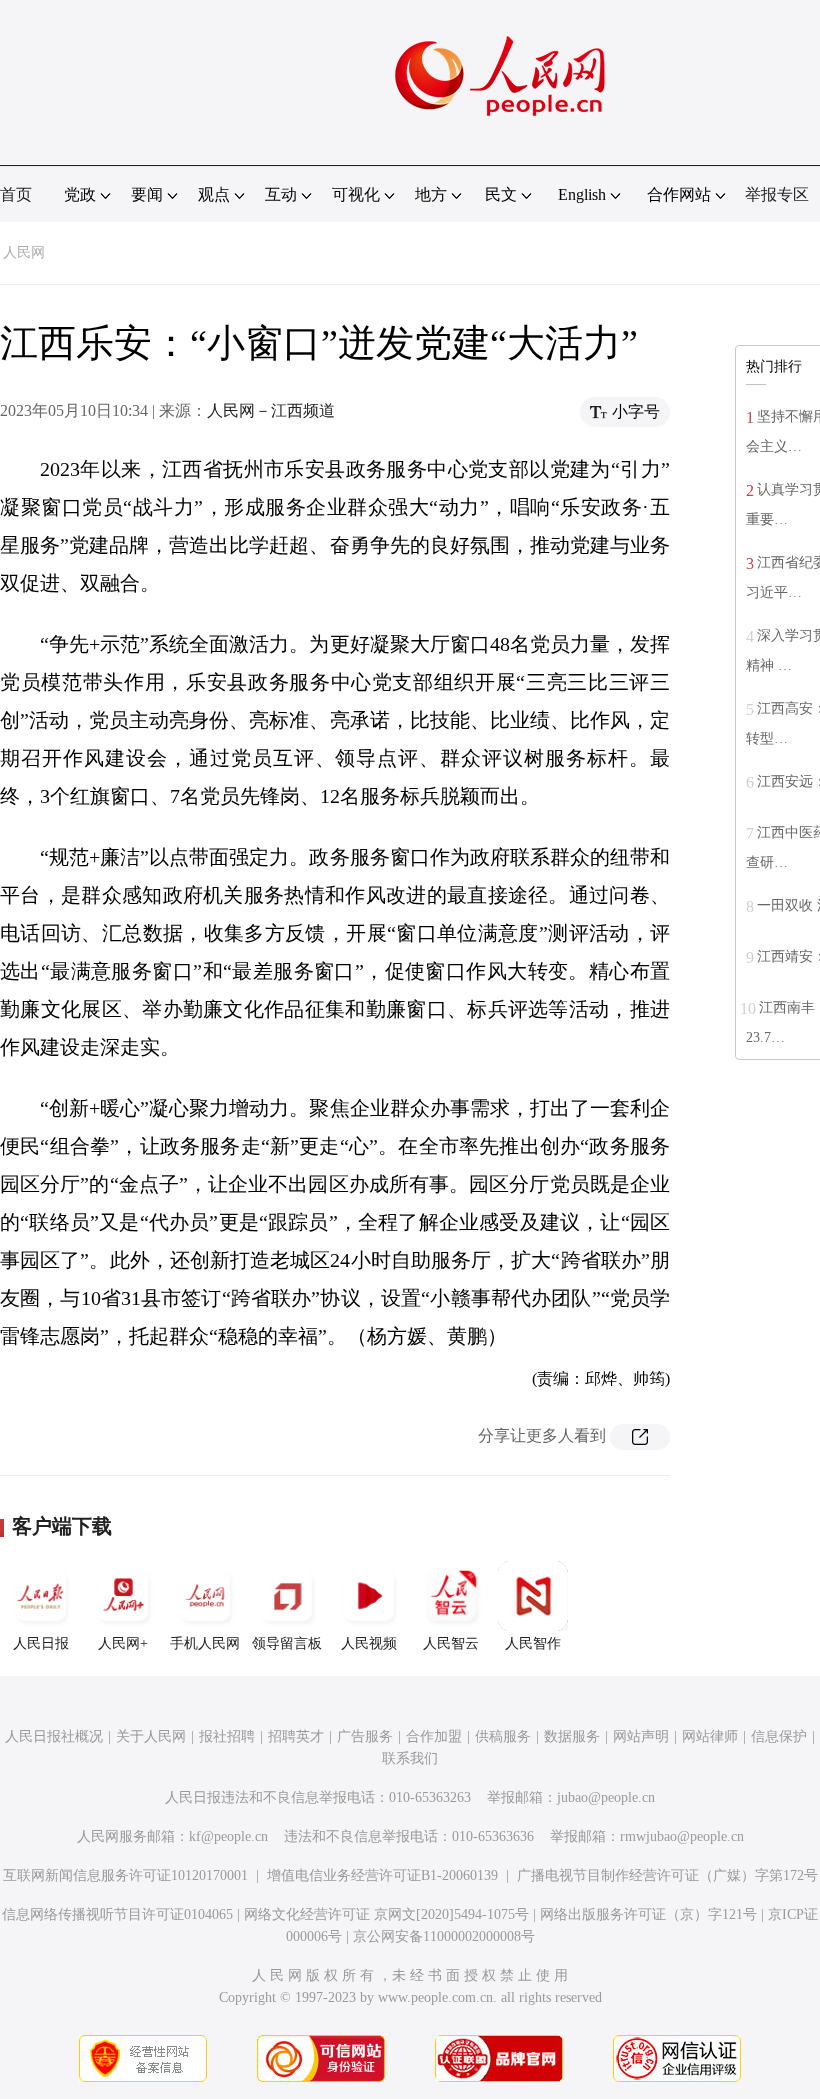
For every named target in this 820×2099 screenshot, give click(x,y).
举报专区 (777, 194)
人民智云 (451, 1643)
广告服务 (365, 1736)
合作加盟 (434, 1736)
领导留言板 (287, 1643)
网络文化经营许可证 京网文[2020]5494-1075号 (386, 1914)
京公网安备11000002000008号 (444, 1936)
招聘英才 (296, 1736)
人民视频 (369, 1643)
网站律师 (710, 1736)
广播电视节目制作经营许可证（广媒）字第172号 (667, 1875)
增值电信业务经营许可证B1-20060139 (382, 1875)
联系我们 (410, 1758)
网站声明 (641, 1736)
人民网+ (123, 1643)
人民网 (24, 252)
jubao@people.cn (606, 1797)
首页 (16, 194)
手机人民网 (205, 1643)
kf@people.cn (228, 1836)
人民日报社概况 (54, 1736)
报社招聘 (227, 1736)
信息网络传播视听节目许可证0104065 (117, 1914)
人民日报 (41, 1643)
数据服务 (572, 1736)
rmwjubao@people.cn (682, 1836)
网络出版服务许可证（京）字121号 (648, 1914)
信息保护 (779, 1736)
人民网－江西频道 (271, 410)
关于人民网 (151, 1736)
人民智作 (533, 1643)
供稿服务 (503, 1736)
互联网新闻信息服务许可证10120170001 (125, 1875)
